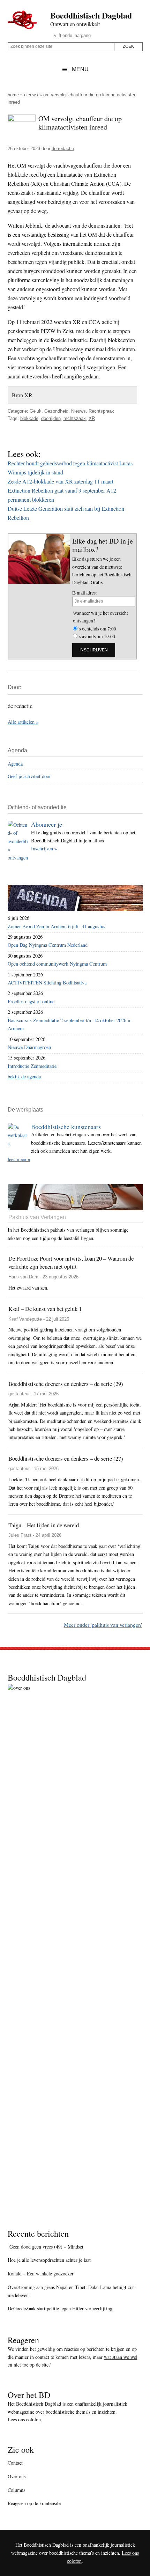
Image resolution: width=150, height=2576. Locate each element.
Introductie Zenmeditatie (32, 1066)
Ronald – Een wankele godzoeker (41, 2274)
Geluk (36, 411)
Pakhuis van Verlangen (37, 1217)
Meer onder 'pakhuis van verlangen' (103, 1625)
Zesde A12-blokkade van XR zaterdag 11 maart (61, 481)
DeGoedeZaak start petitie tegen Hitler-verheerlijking (60, 2308)
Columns (16, 2490)
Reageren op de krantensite (34, 2503)
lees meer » (19, 1159)
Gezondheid (56, 411)
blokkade (29, 418)
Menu (80, 69)
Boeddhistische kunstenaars (66, 1127)
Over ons (17, 2476)
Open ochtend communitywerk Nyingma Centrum (57, 964)
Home (13, 95)
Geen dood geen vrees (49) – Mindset (46, 2247)
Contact (15, 2463)
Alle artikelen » (23, 722)
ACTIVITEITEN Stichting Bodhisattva (47, 983)
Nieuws (31, 95)
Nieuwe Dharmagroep (29, 1047)
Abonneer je (47, 824)
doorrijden (51, 418)
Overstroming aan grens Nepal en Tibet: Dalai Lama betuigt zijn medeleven (71, 2291)
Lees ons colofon (24, 2419)
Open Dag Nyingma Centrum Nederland (48, 945)
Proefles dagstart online (31, 1001)
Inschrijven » (44, 848)
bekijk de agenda (24, 1076)
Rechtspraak (101, 411)
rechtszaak (75, 418)
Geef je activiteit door (29, 776)
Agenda (15, 764)
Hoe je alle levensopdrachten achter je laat (49, 2260)
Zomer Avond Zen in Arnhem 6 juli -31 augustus (57, 926)
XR (92, 418)
